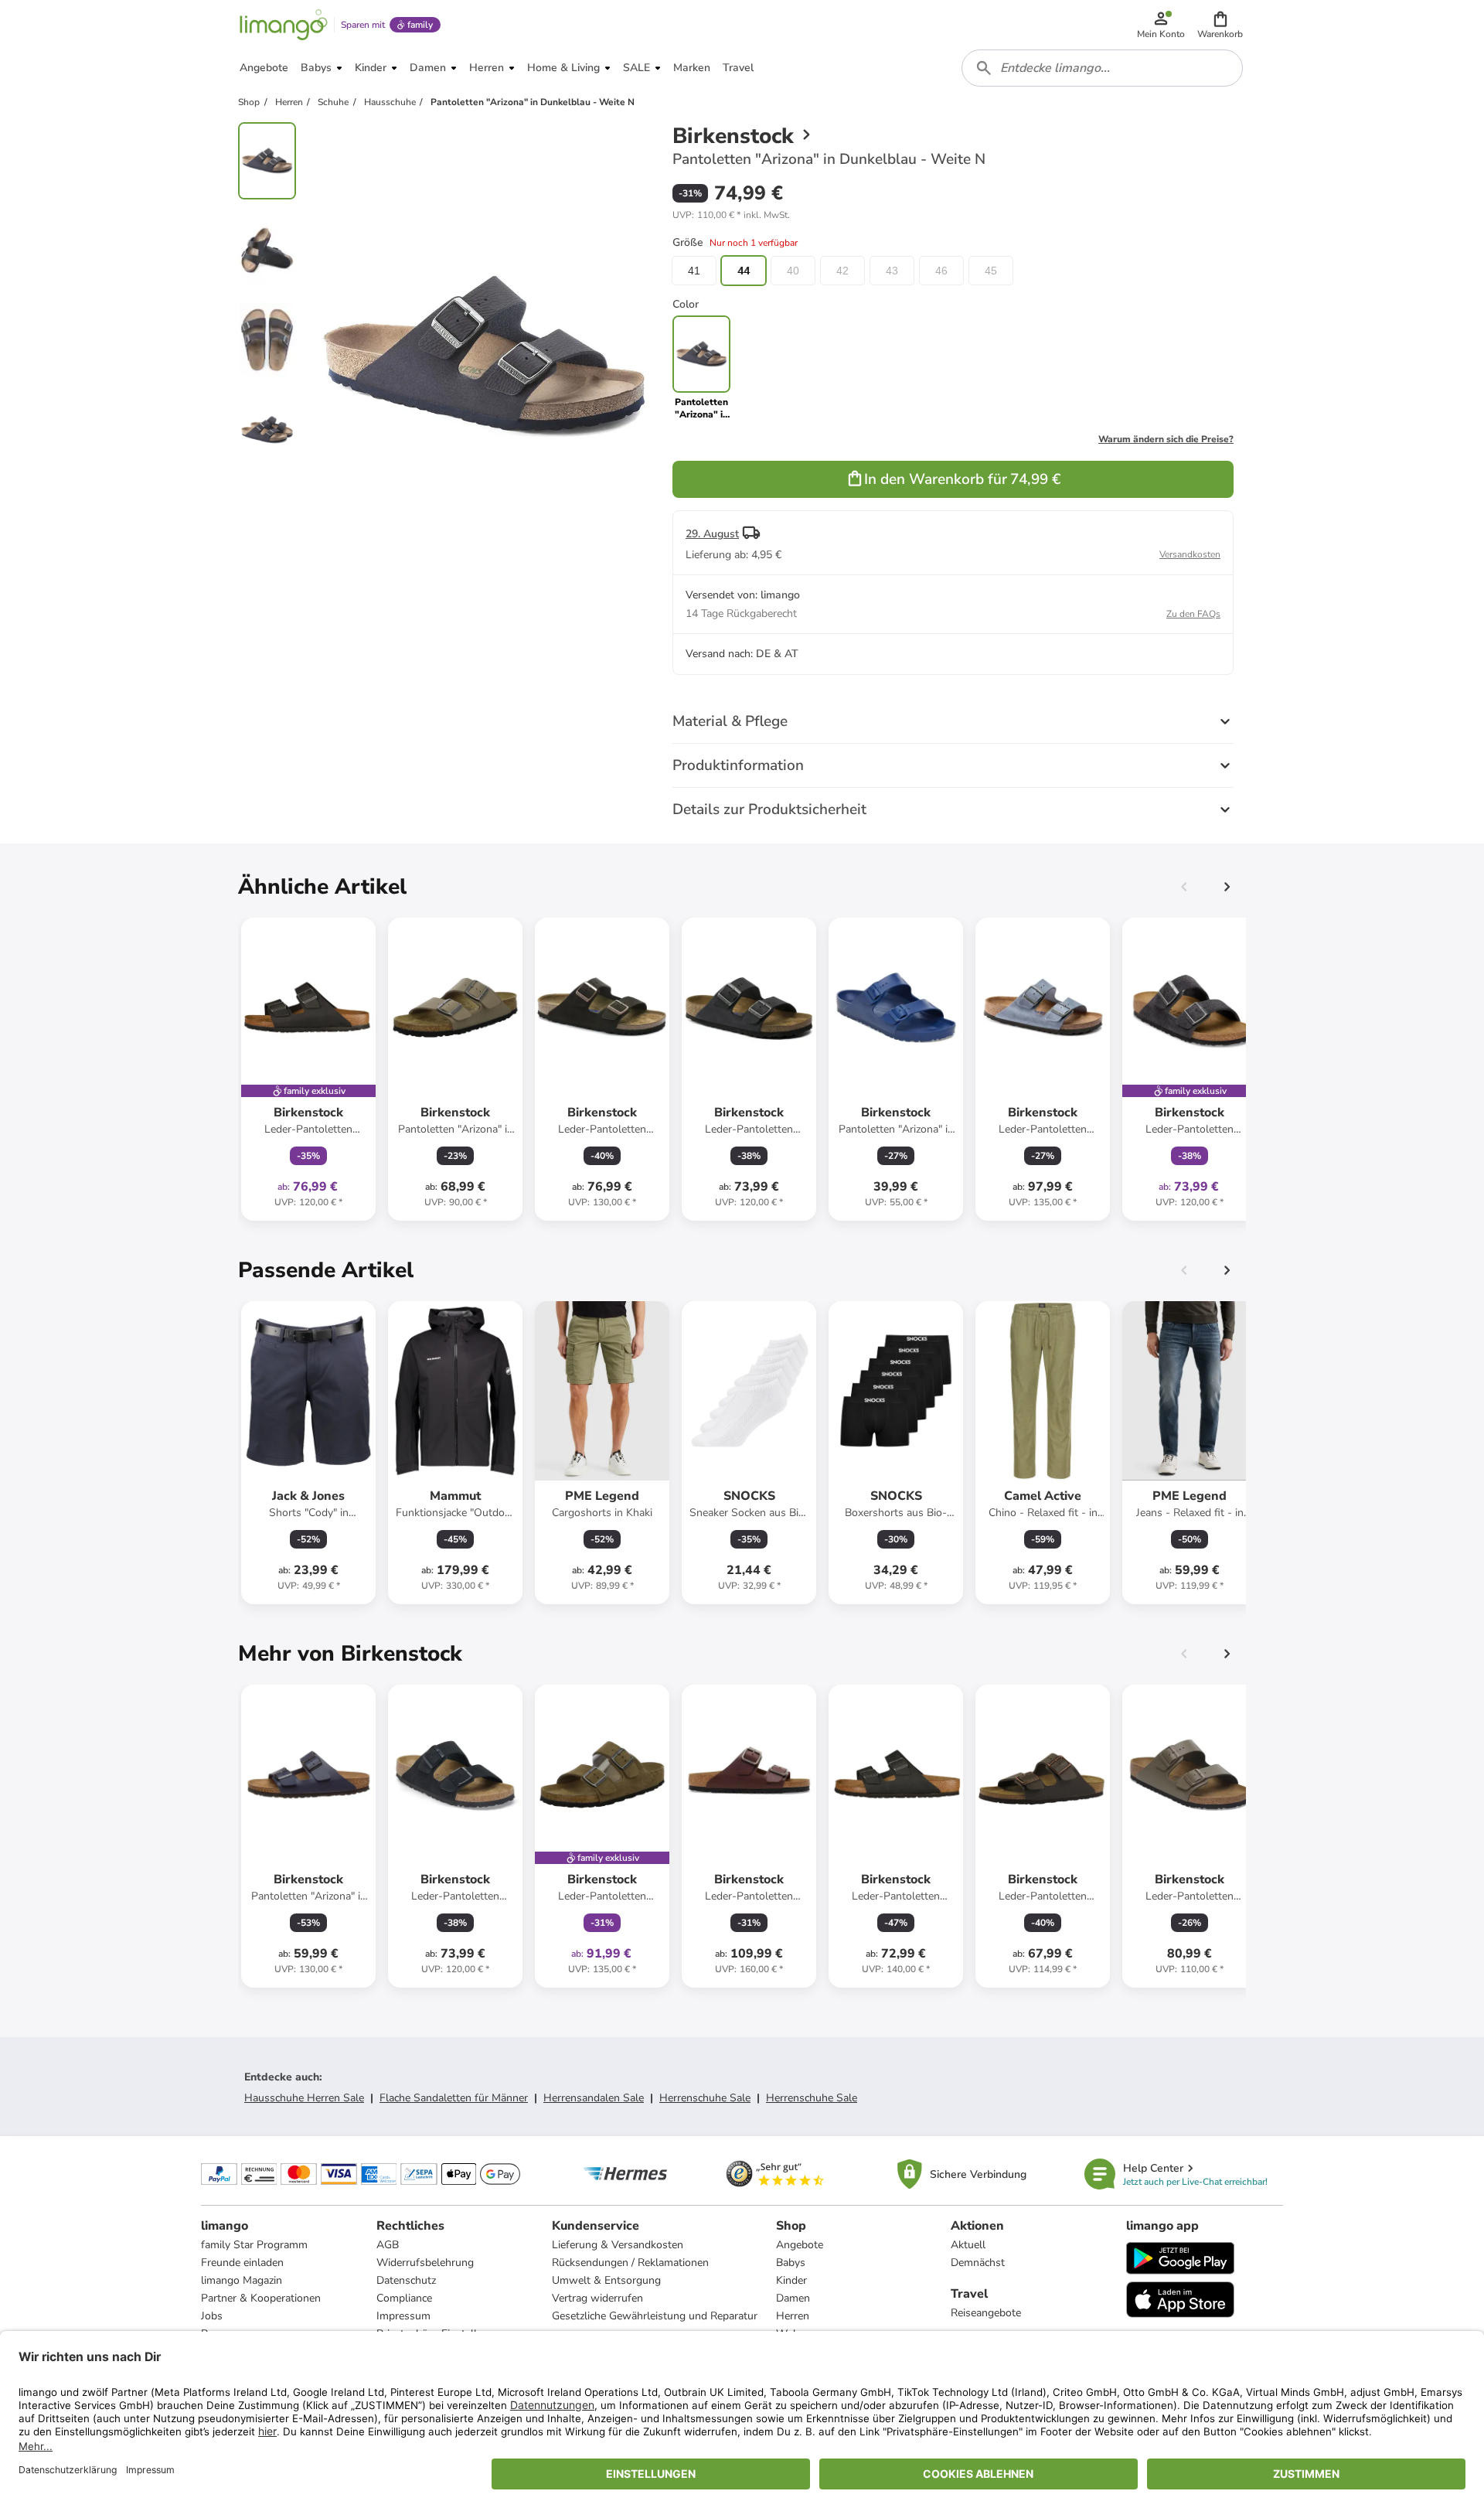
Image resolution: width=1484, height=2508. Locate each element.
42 (842, 271)
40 (793, 271)
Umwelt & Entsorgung (606, 2280)
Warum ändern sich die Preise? (1166, 439)
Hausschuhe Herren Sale (304, 2098)
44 (744, 271)
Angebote (800, 2245)
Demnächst (978, 2263)
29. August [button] (712, 534)
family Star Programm (254, 2245)
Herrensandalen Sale (594, 2098)
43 (892, 271)
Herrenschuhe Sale (705, 2098)
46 (941, 271)
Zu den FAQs (1193, 614)
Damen (793, 2298)
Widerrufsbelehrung (425, 2263)
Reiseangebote (986, 2313)
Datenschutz (406, 2280)
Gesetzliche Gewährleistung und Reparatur (655, 2316)
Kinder (791, 2280)
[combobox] (1102, 68)
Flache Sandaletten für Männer (454, 2098)
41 (694, 271)
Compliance (404, 2298)
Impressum (403, 2316)
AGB (388, 2245)
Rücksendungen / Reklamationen (630, 2263)
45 (991, 271)
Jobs (212, 2316)
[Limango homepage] (284, 25)
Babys (791, 2263)
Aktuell (968, 2245)
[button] (1220, 25)
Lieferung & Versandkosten (618, 2245)
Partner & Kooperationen (261, 2298)
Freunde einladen (242, 2263)
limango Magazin (242, 2280)
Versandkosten (1190, 554)
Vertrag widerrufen (597, 2298)
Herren (793, 2316)
